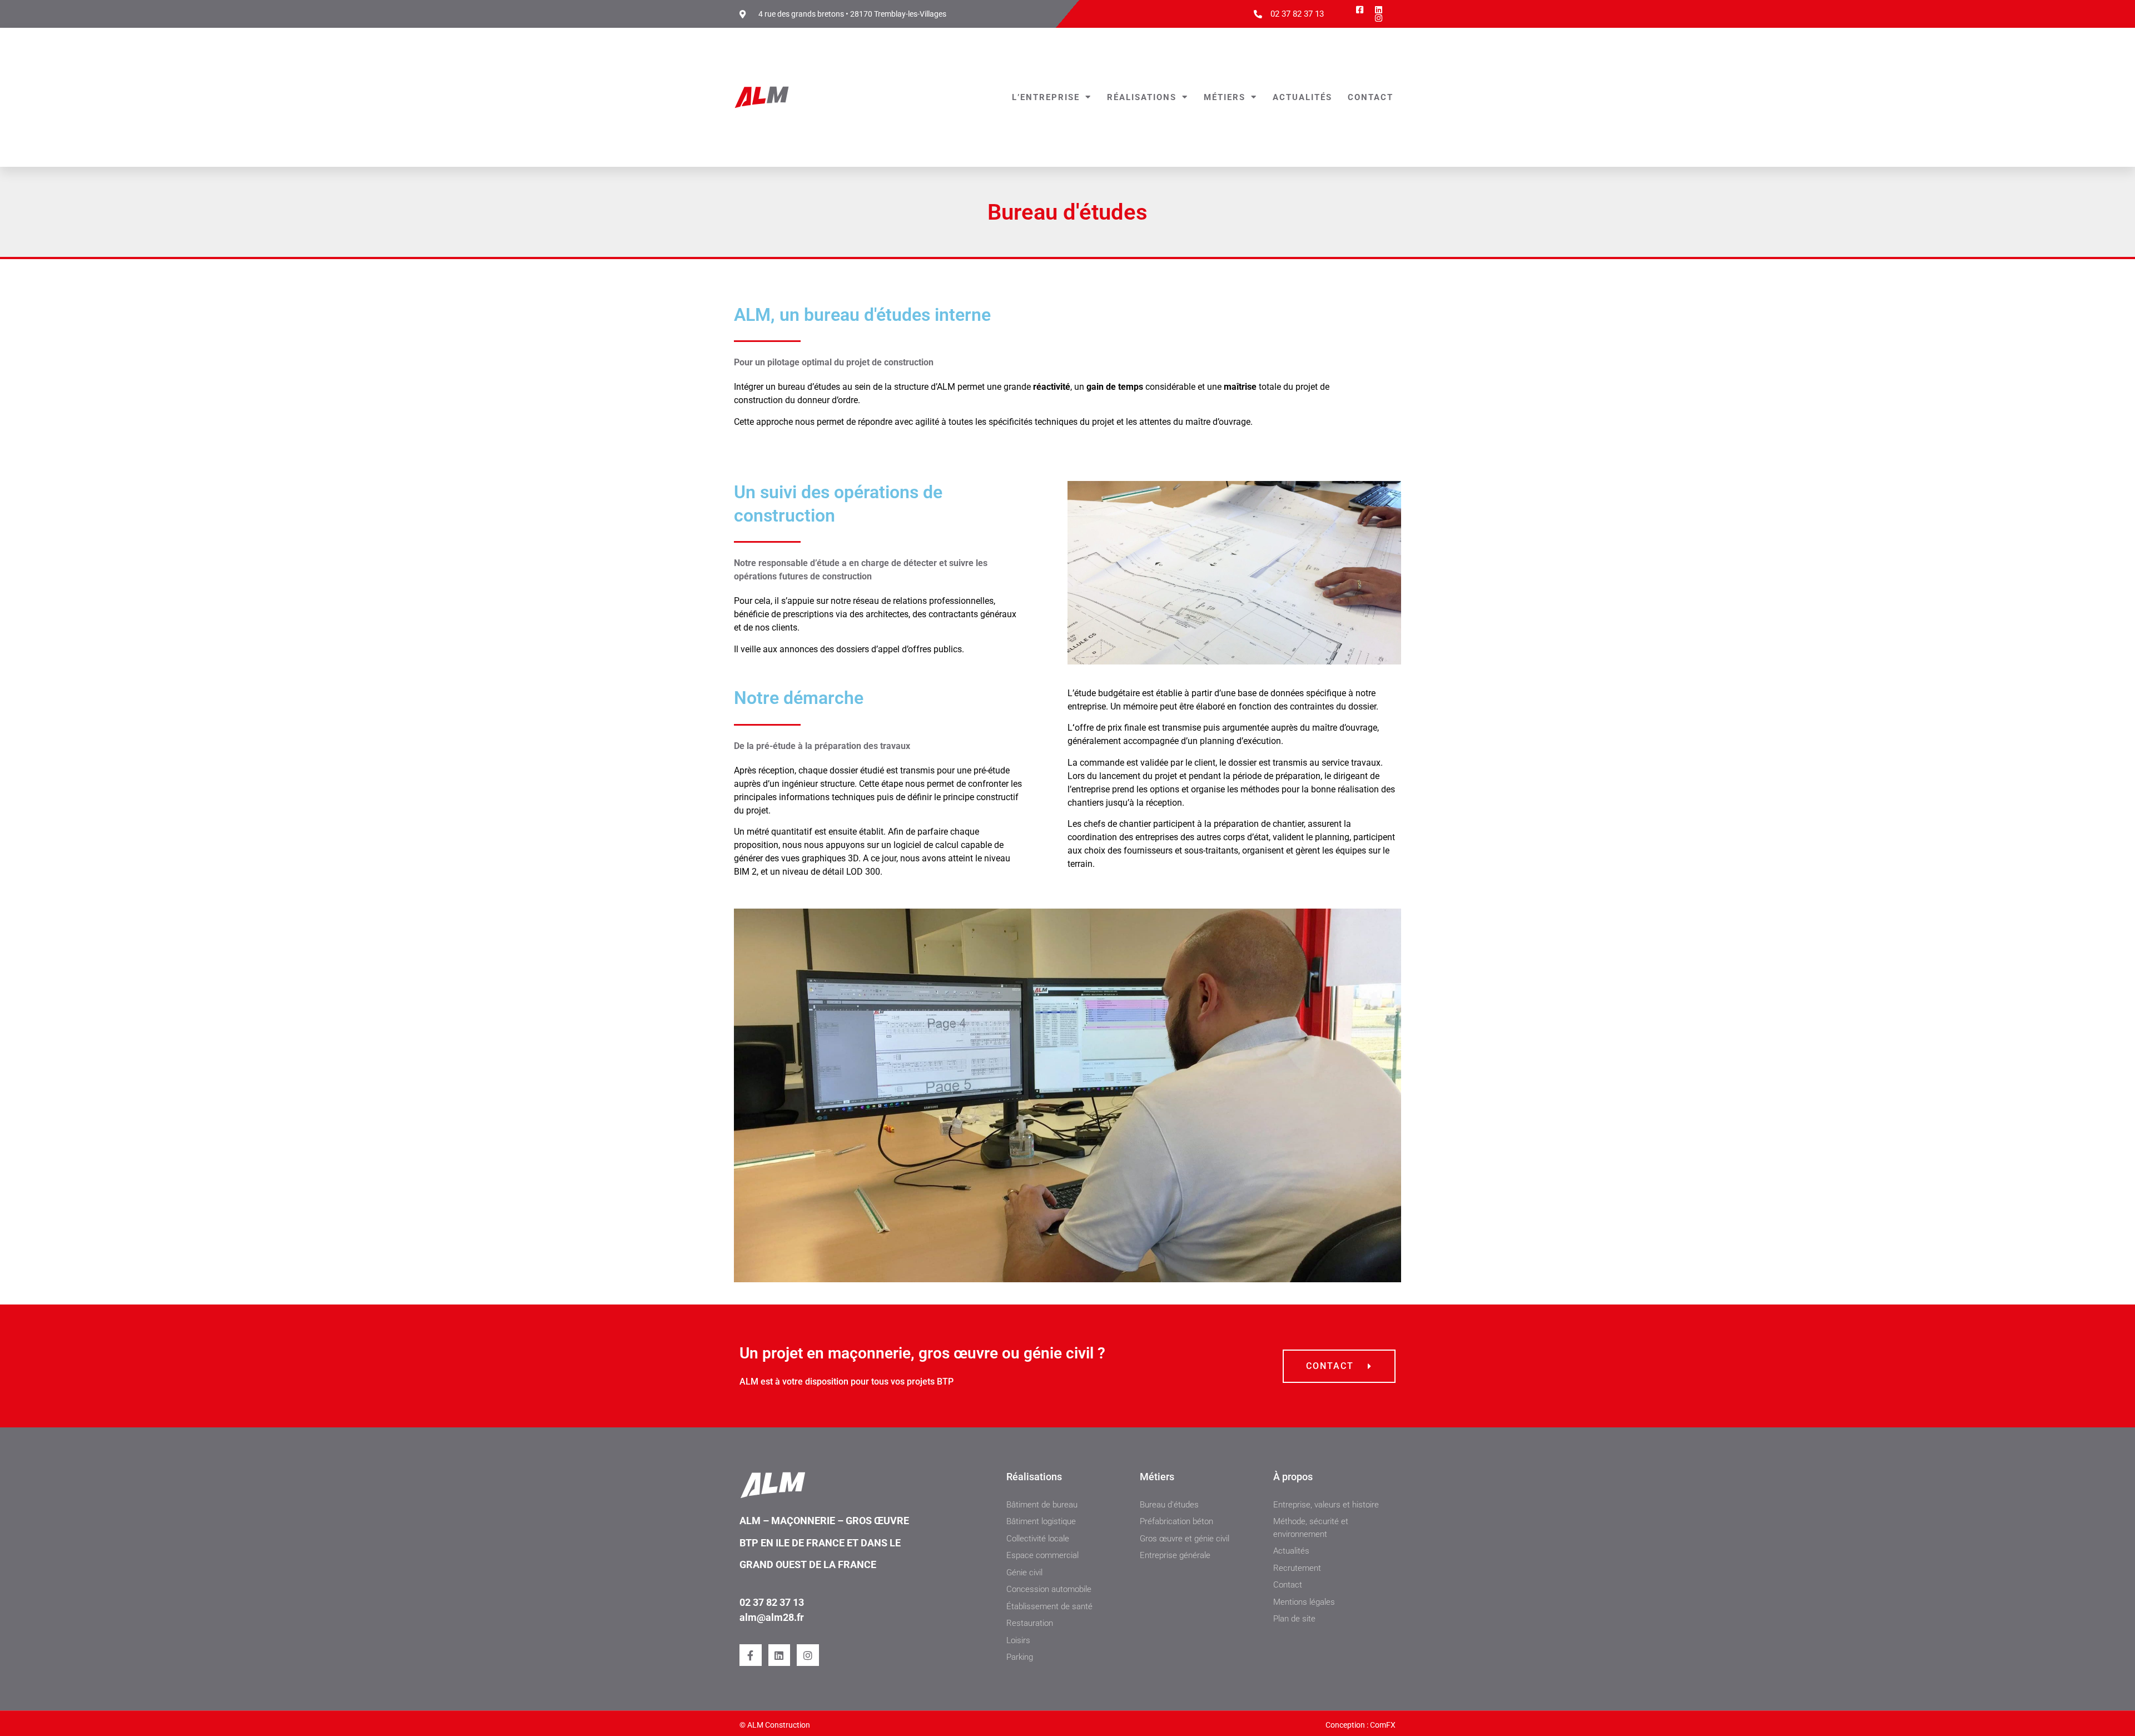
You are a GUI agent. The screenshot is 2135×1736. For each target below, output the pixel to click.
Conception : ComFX (1361, 1725)
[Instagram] (808, 1655)
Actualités (1302, 97)
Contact (1371, 97)
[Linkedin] (779, 1655)
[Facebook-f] (751, 1655)
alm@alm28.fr (772, 1617)
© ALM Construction (775, 1725)
